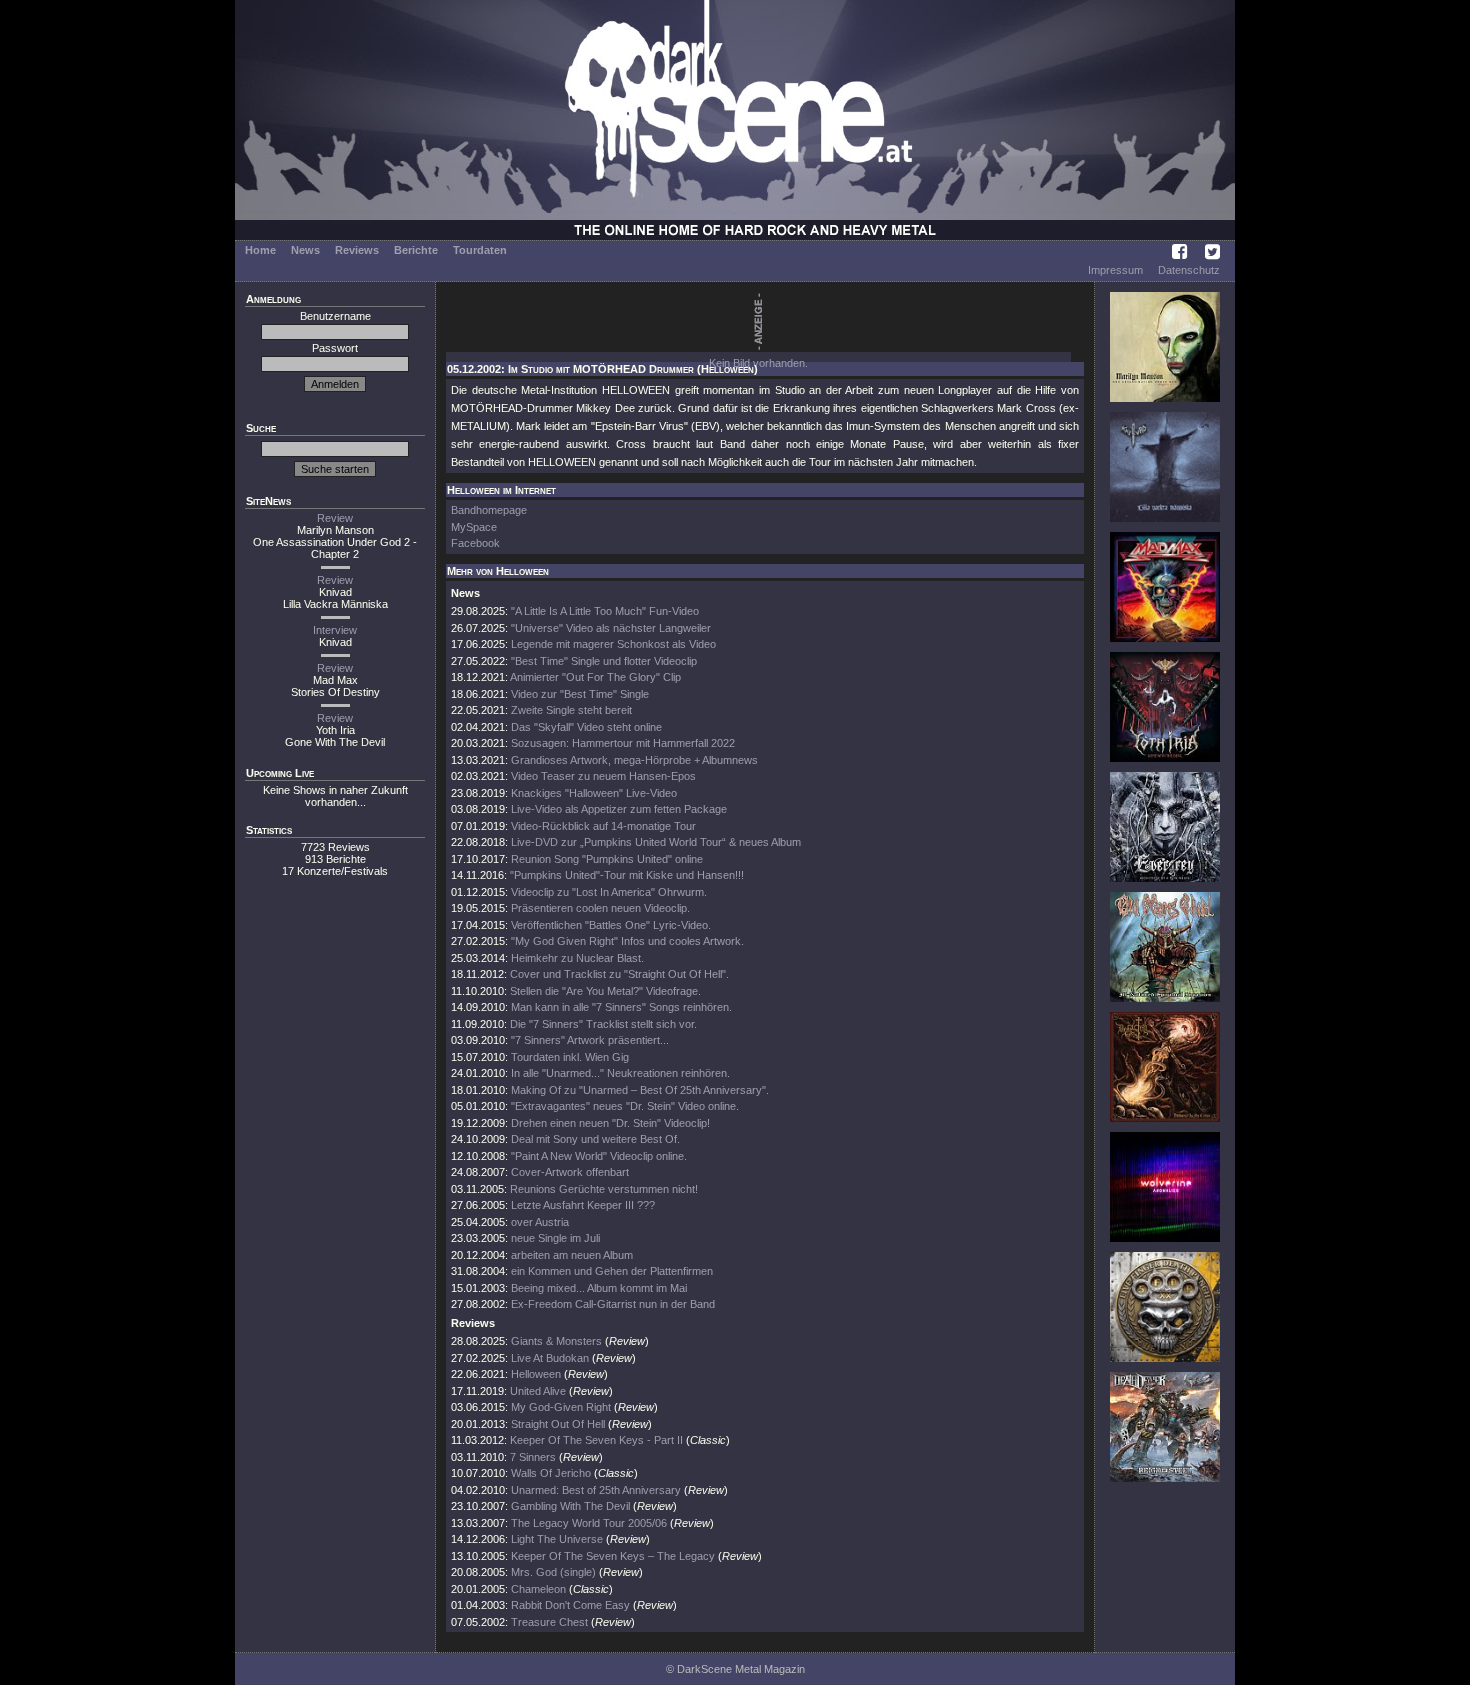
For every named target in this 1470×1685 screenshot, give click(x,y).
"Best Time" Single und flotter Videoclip (604, 661)
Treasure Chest (549, 1622)
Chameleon (538, 1589)
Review (335, 518)
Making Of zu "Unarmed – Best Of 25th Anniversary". (640, 1090)
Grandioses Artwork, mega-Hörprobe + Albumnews (634, 760)
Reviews (357, 250)
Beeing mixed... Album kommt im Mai (599, 1288)
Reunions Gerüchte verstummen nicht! (604, 1189)
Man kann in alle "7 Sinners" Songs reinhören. (621, 1007)
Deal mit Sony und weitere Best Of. (595, 1139)
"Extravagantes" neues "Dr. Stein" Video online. (625, 1106)
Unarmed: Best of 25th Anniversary (596, 1490)
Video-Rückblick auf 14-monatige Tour (603, 826)
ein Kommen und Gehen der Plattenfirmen (612, 1271)
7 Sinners (533, 1457)
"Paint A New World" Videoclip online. (599, 1156)
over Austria (540, 1222)
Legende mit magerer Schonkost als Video (613, 644)
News (305, 250)
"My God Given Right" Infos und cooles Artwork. (627, 941)
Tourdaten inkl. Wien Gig (570, 1057)
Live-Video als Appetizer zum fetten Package (619, 809)
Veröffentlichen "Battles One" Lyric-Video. (611, 925)
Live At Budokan (550, 1358)
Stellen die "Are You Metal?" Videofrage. (605, 991)
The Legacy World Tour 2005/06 (589, 1523)
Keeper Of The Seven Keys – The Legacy (613, 1556)
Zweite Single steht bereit (571, 710)
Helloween (536, 1374)
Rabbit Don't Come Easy (570, 1605)
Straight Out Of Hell (558, 1424)
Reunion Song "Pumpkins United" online (607, 859)
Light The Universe (557, 1539)
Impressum (1115, 270)
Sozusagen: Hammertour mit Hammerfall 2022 (623, 743)
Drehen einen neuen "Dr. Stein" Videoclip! (610, 1123)
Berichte (416, 250)
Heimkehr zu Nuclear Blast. (577, 958)
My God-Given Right (561, 1407)
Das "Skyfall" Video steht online (586, 727)
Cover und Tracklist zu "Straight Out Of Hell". (619, 974)
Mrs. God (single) (553, 1572)
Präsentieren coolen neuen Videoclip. (600, 908)
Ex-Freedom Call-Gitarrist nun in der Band (613, 1304)
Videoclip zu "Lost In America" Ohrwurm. (609, 892)
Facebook (475, 543)
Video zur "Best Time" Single (580, 694)
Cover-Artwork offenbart (570, 1172)
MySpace (474, 527)
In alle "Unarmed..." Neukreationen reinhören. (620, 1073)
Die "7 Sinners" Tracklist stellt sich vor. (603, 1024)
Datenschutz (1189, 270)
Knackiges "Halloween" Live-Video (594, 793)
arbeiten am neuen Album (572, 1255)
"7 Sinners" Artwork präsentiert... (590, 1040)
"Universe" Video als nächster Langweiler (611, 628)
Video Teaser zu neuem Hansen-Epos (603, 776)
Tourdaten (480, 250)
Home (260, 250)
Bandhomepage (489, 510)
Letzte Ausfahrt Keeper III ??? (583, 1205)
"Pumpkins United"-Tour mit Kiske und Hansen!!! (627, 875)
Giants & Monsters (556, 1341)
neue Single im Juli (555, 1238)
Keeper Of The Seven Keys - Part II (596, 1440)
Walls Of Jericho (551, 1473)
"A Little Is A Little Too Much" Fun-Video (605, 611)
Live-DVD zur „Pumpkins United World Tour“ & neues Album (656, 842)
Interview (335, 630)
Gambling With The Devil (570, 1506)
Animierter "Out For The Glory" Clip (595, 677)
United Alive (538, 1391)
